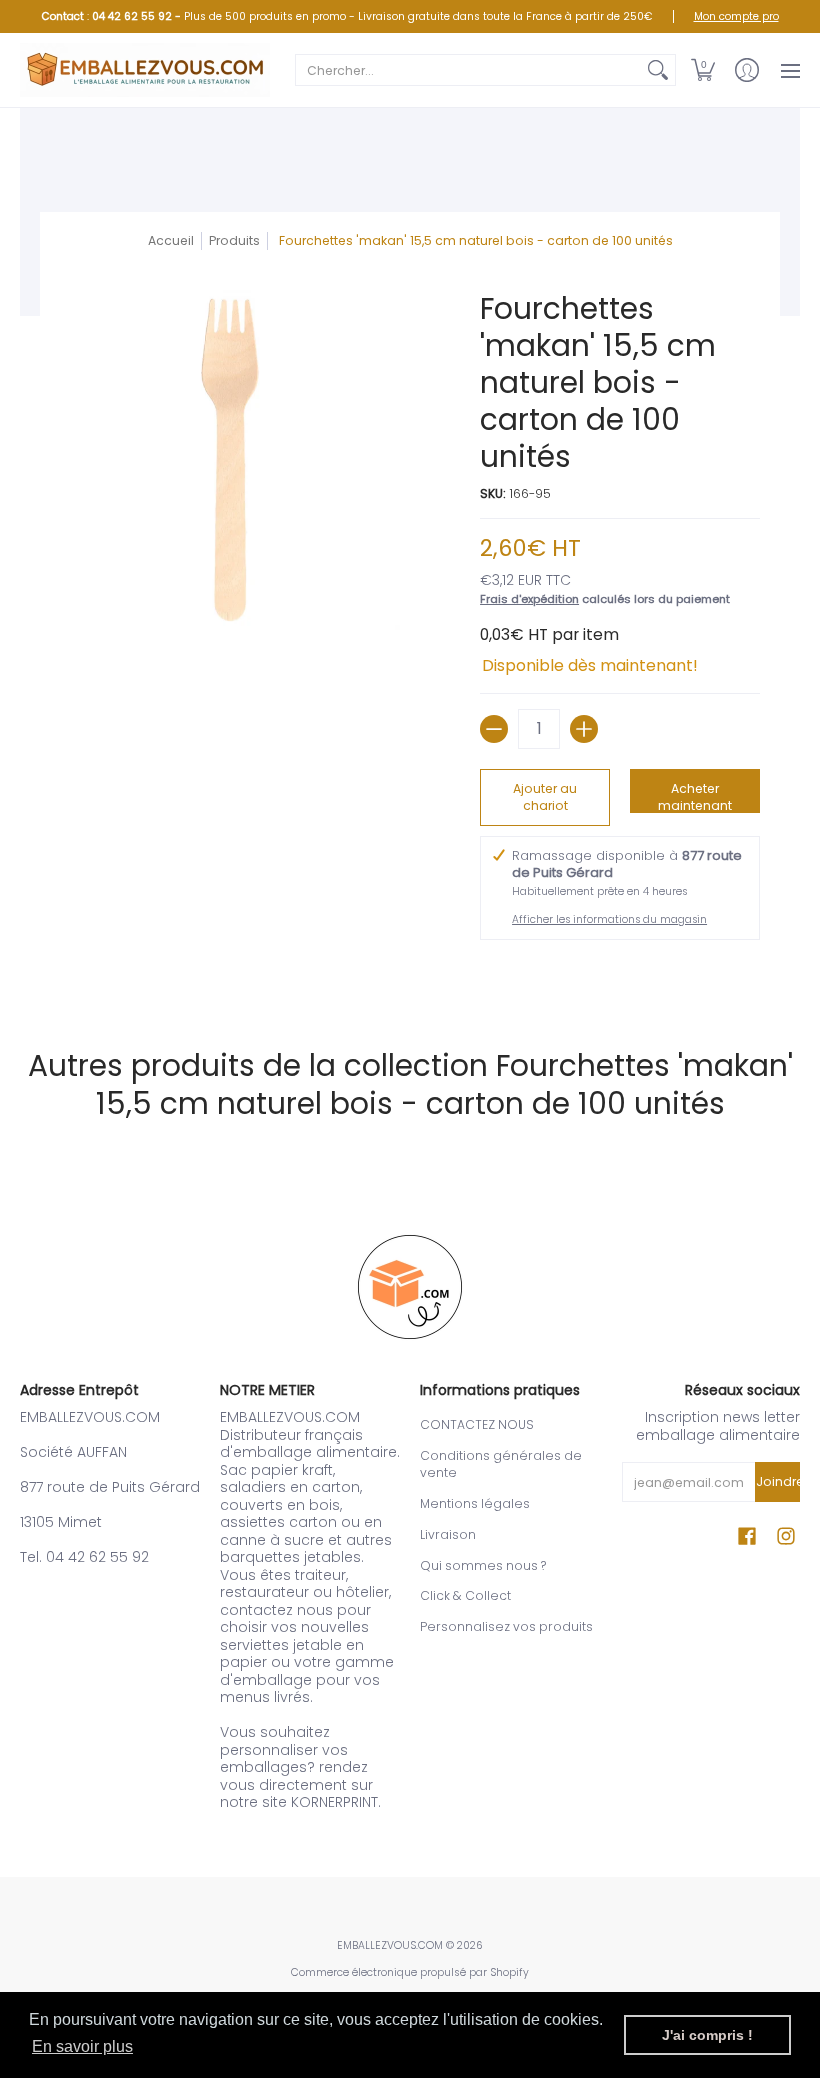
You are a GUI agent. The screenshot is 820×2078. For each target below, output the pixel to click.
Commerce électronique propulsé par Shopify (410, 1972)
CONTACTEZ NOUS (477, 1424)
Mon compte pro (736, 16)
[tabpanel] (410, 974)
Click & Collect (465, 1595)
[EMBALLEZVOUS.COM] (145, 70)
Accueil (171, 240)
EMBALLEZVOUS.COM (390, 1945)
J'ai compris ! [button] (707, 2035)
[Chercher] (658, 70)
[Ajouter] (584, 729)
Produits (234, 240)
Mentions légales (475, 1503)
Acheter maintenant (695, 796)
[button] (703, 70)
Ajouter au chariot (545, 797)
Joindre (778, 1481)
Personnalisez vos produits (506, 1626)
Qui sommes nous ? (483, 1565)
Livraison (448, 1534)
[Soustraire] (494, 729)
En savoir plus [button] (82, 2046)
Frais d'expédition (529, 599)
